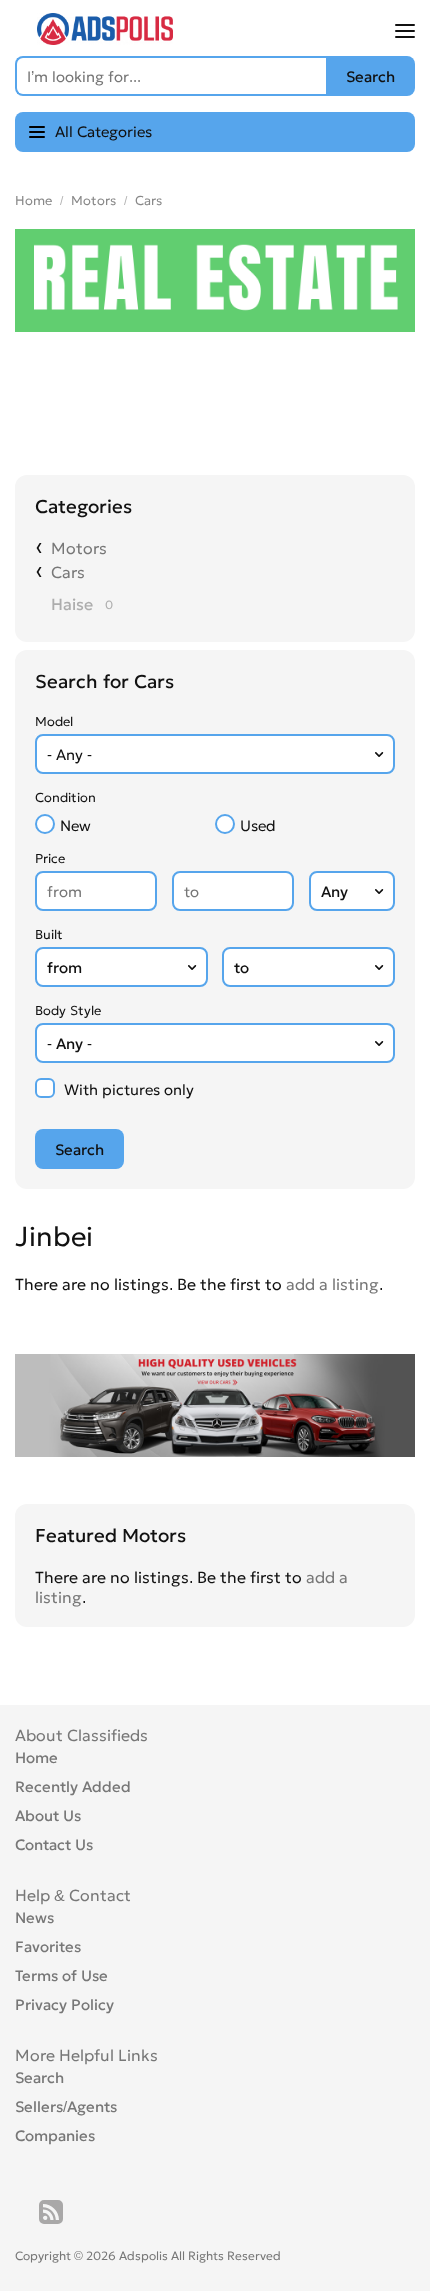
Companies (55, 2135)
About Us (48, 1815)
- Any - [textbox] (69, 754)
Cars (148, 200)
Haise (72, 604)
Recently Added (73, 1786)
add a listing (332, 1284)
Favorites (48, 1946)
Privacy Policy (64, 2004)
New (75, 825)
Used (258, 825)
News (34, 1917)
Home (33, 200)
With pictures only (129, 1089)
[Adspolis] (105, 39)
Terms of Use (61, 1975)
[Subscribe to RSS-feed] (51, 2212)
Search (39, 2077)
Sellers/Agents (66, 2106)
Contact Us (54, 1844)
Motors (93, 200)
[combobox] (215, 754)
